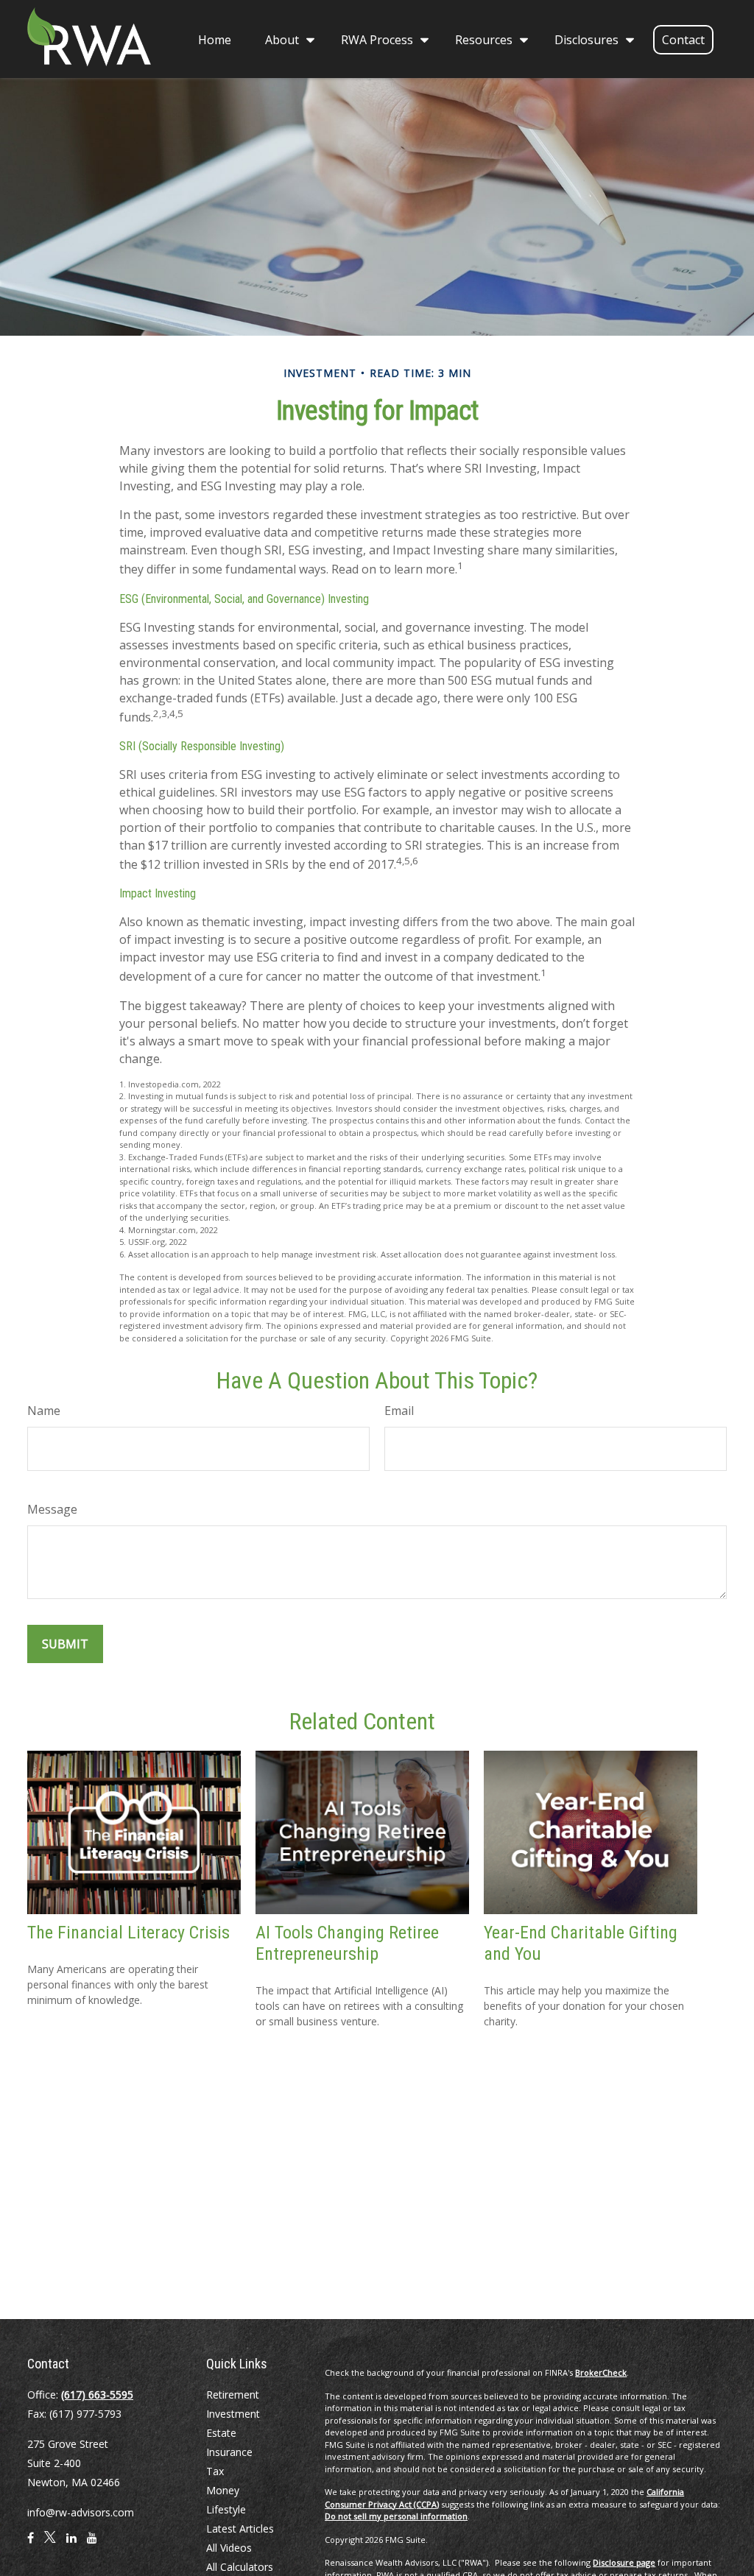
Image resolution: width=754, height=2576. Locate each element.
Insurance (229, 2452)
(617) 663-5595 (97, 2395)
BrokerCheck (601, 2372)
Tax (215, 2471)
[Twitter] (50, 2544)
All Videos (229, 2548)
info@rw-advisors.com (81, 2512)
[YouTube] (92, 2544)
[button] (215, 39)
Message (52, 1509)
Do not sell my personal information (396, 2516)
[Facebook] (31, 2544)
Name (44, 1411)
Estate (221, 2433)
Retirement (233, 2395)
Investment (233, 2414)
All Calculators (240, 2567)
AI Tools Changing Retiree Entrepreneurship (347, 1943)
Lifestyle (226, 2509)
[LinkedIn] (71, 2544)
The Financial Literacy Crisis (128, 1933)
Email (399, 1411)
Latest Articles (240, 2529)
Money (223, 2490)
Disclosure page (624, 2562)
